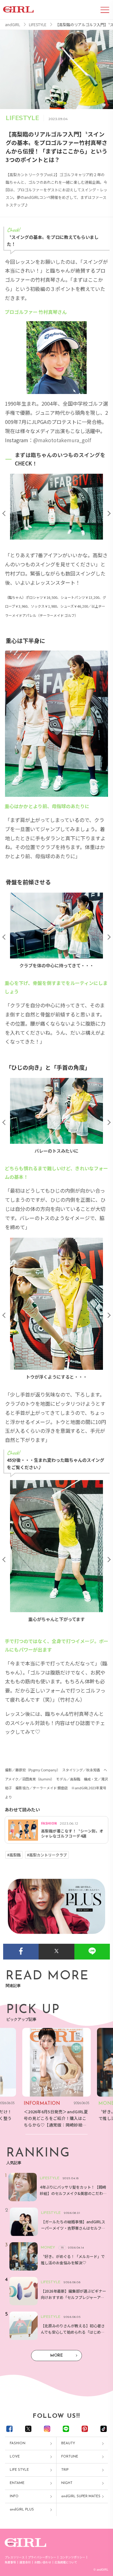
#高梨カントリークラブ (47, 1855)
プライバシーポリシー (42, 2557)
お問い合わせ (43, 2562)
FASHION (18, 2443)
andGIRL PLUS (22, 2510)
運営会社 (25, 2562)
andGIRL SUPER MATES (81, 2496)
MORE (56, 2356)
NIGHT (67, 2483)
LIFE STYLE (19, 2470)
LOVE (15, 2457)
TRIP (65, 2470)
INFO (14, 2496)
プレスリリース (15, 2557)
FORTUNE (70, 2457)
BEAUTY (68, 2443)
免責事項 (10, 2562)
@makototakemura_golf (62, 440)
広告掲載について (66, 2562)
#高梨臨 (14, 1855)
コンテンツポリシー (72, 2557)
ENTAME (17, 2483)
